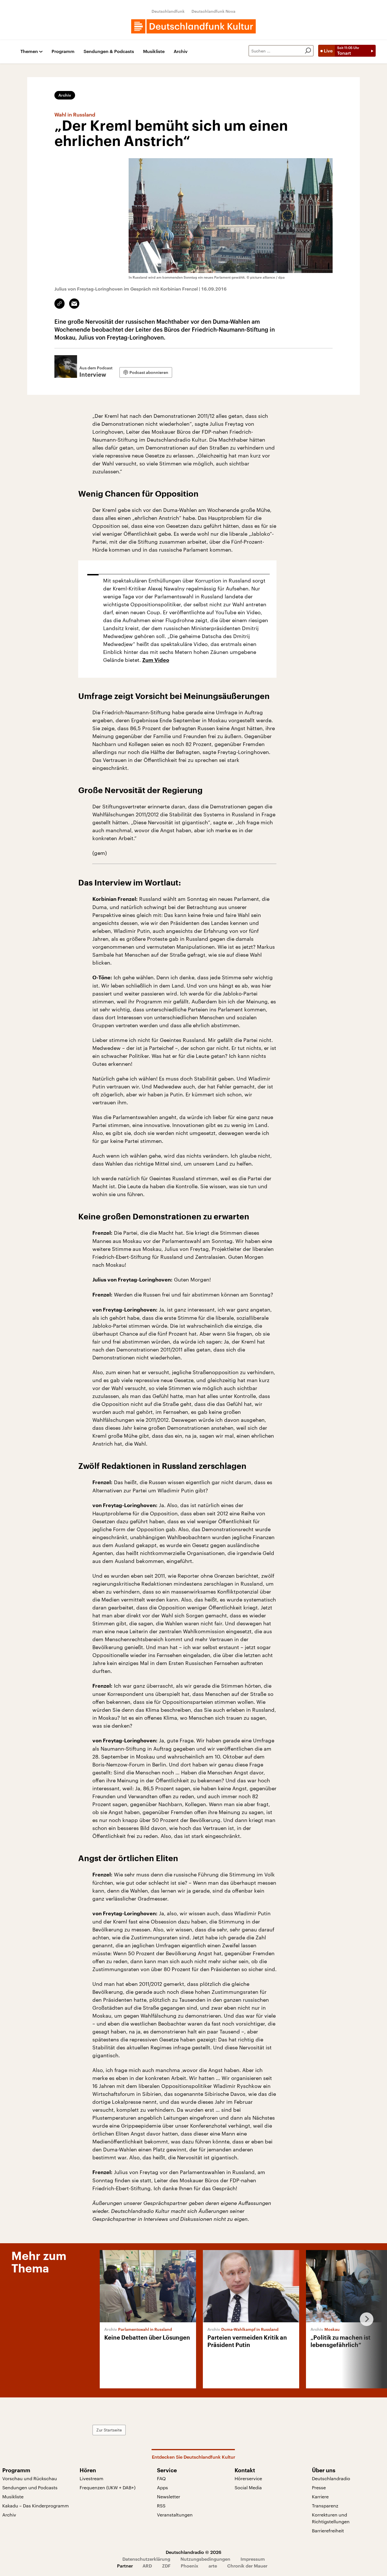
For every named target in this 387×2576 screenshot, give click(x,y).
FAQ (161, 2478)
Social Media (248, 2487)
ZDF (166, 2566)
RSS (161, 2506)
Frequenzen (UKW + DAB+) (108, 2487)
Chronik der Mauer (247, 2566)
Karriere (320, 2496)
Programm (63, 51)
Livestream (92, 2478)
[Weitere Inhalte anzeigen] (364, 2319)
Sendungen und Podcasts (30, 2487)
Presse (319, 2487)
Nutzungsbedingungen (205, 2559)
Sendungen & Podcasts (109, 51)
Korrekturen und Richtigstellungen (331, 2518)
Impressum (253, 2559)
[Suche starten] (308, 51)
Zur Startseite (109, 2430)
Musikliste (154, 51)
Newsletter (169, 2496)
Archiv (181, 51)
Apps (162, 2487)
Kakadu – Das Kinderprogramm (36, 2506)
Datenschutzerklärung (146, 2559)
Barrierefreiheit (328, 2531)
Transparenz (325, 2506)
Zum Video (156, 660)
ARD (147, 2566)
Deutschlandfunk (168, 11)
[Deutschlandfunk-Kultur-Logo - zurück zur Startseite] (193, 26)
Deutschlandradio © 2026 (193, 2552)
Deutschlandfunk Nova (213, 11)
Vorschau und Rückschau (30, 2478)
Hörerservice (248, 2478)
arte (213, 2566)
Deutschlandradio (331, 2478)
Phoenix (190, 2566)
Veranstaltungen (175, 2515)
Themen (29, 51)
